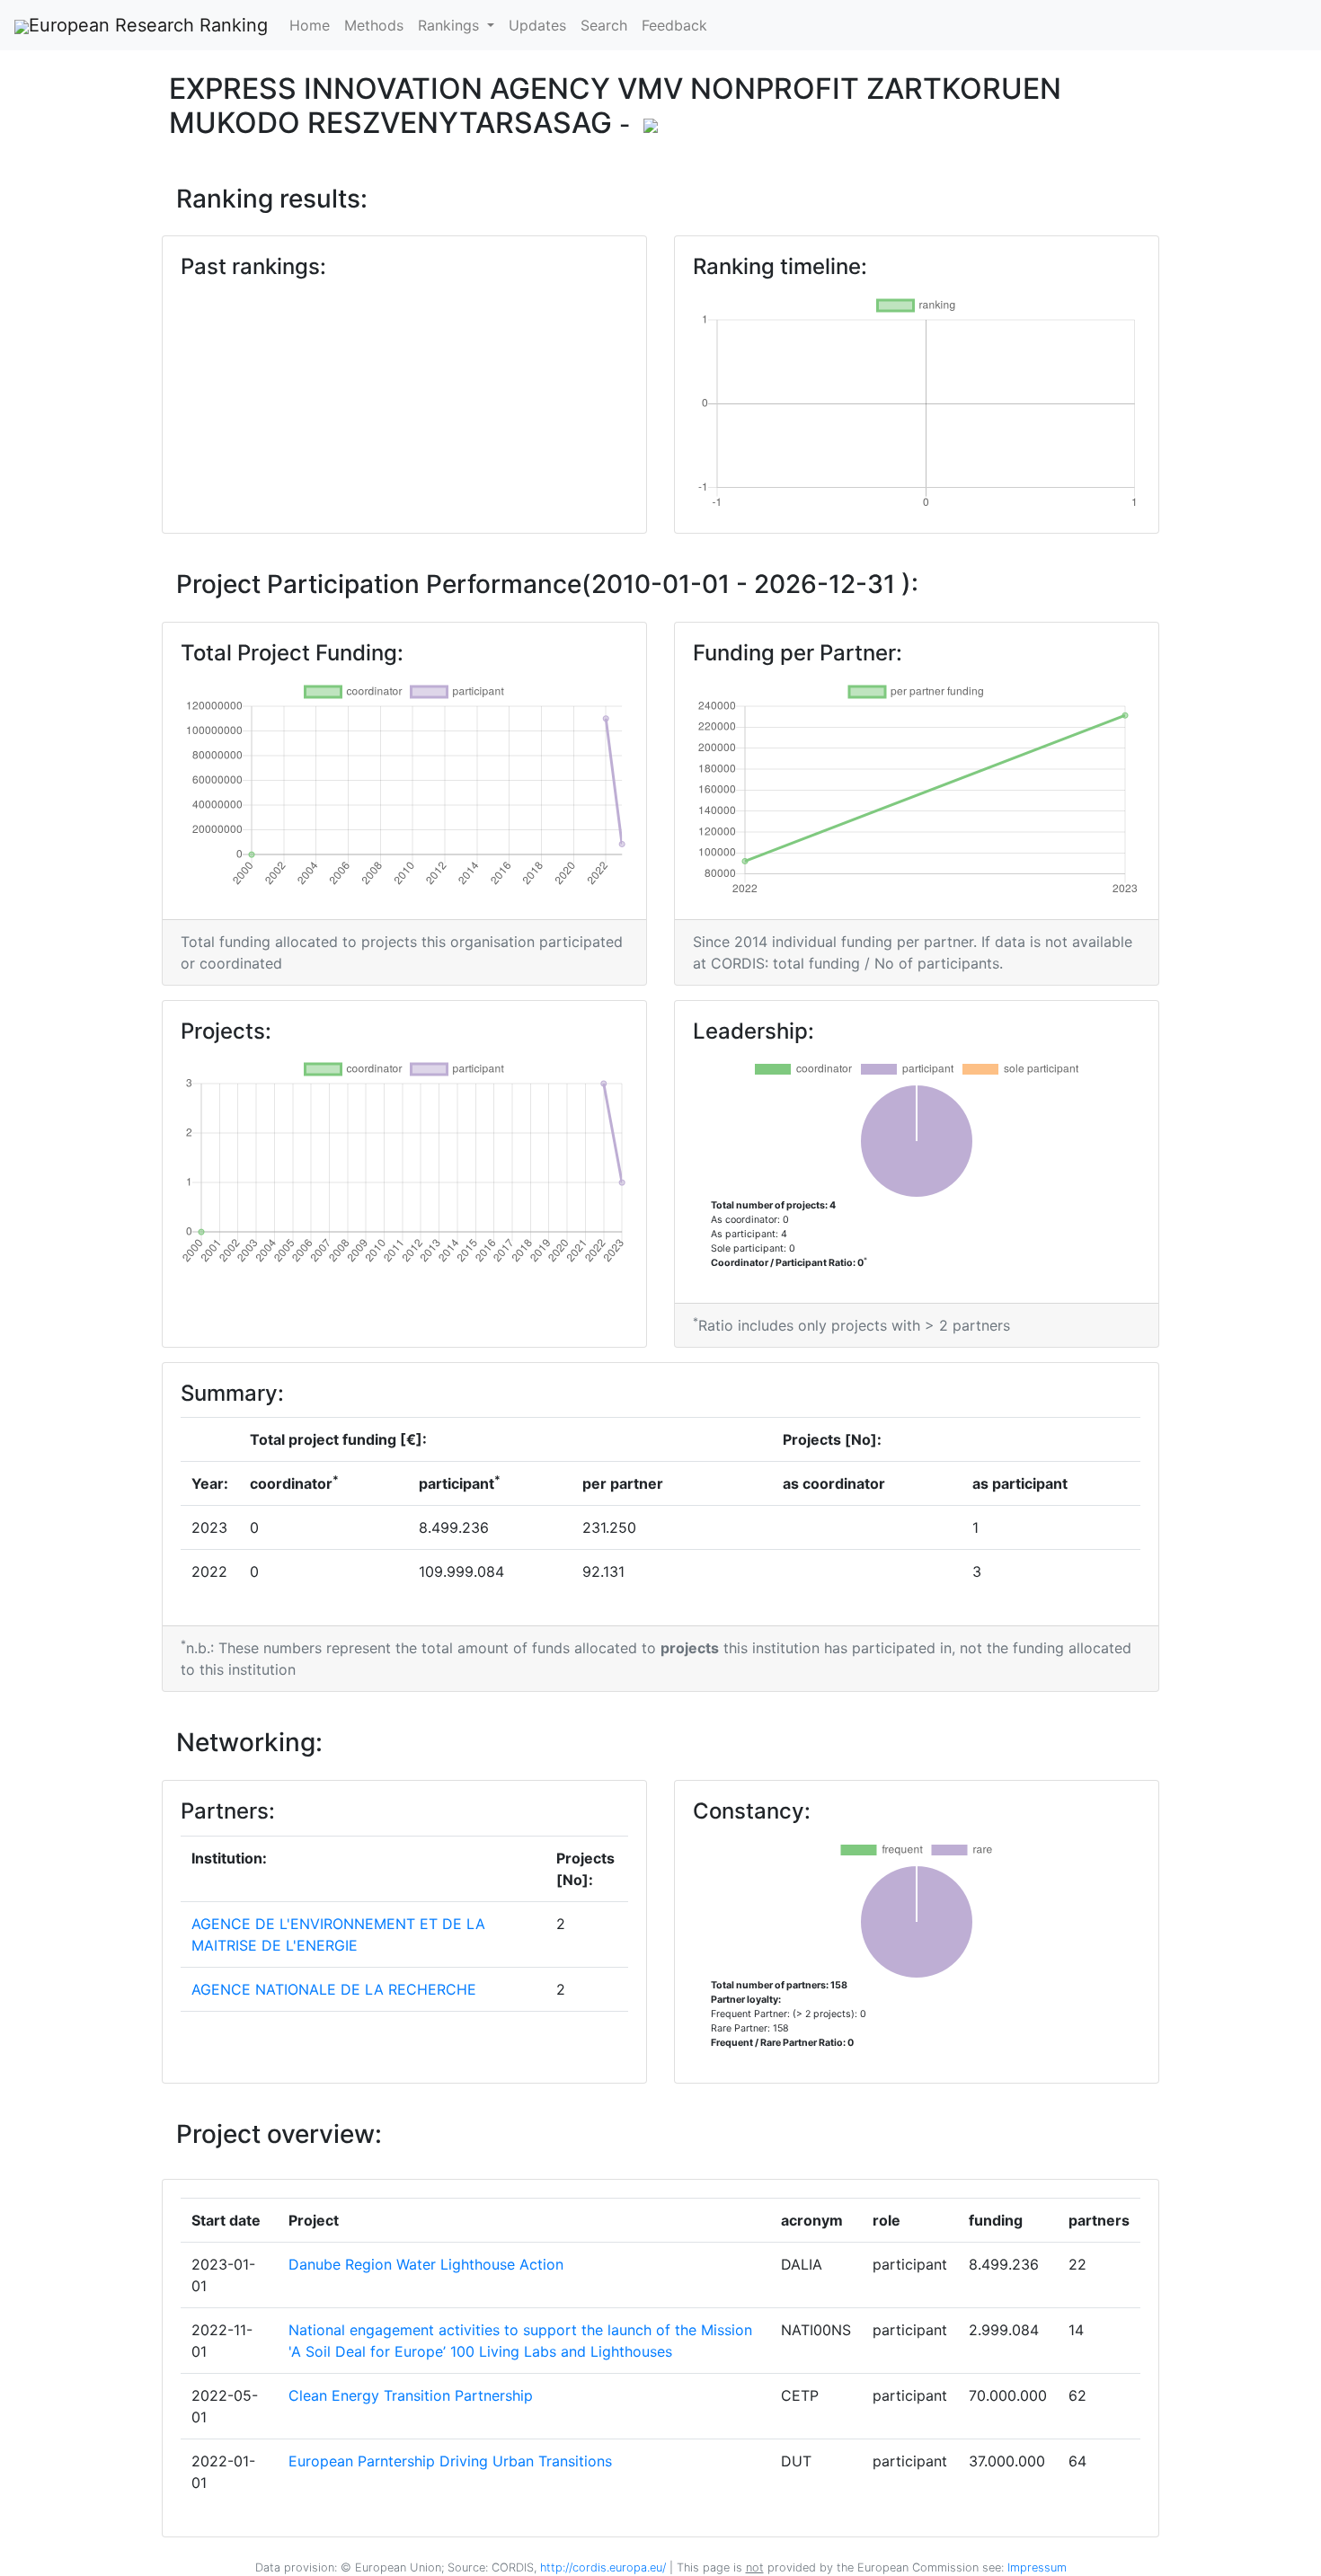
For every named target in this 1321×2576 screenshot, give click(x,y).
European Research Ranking (148, 25)
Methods (374, 25)
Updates (537, 25)
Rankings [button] (451, 25)
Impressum (1035, 2567)
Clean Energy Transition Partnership (411, 2395)
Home (310, 25)
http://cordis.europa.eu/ (603, 2567)
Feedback (674, 25)
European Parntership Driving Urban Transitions (450, 2461)
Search (604, 25)
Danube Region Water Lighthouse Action (426, 2264)
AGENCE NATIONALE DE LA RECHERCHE (334, 1989)
